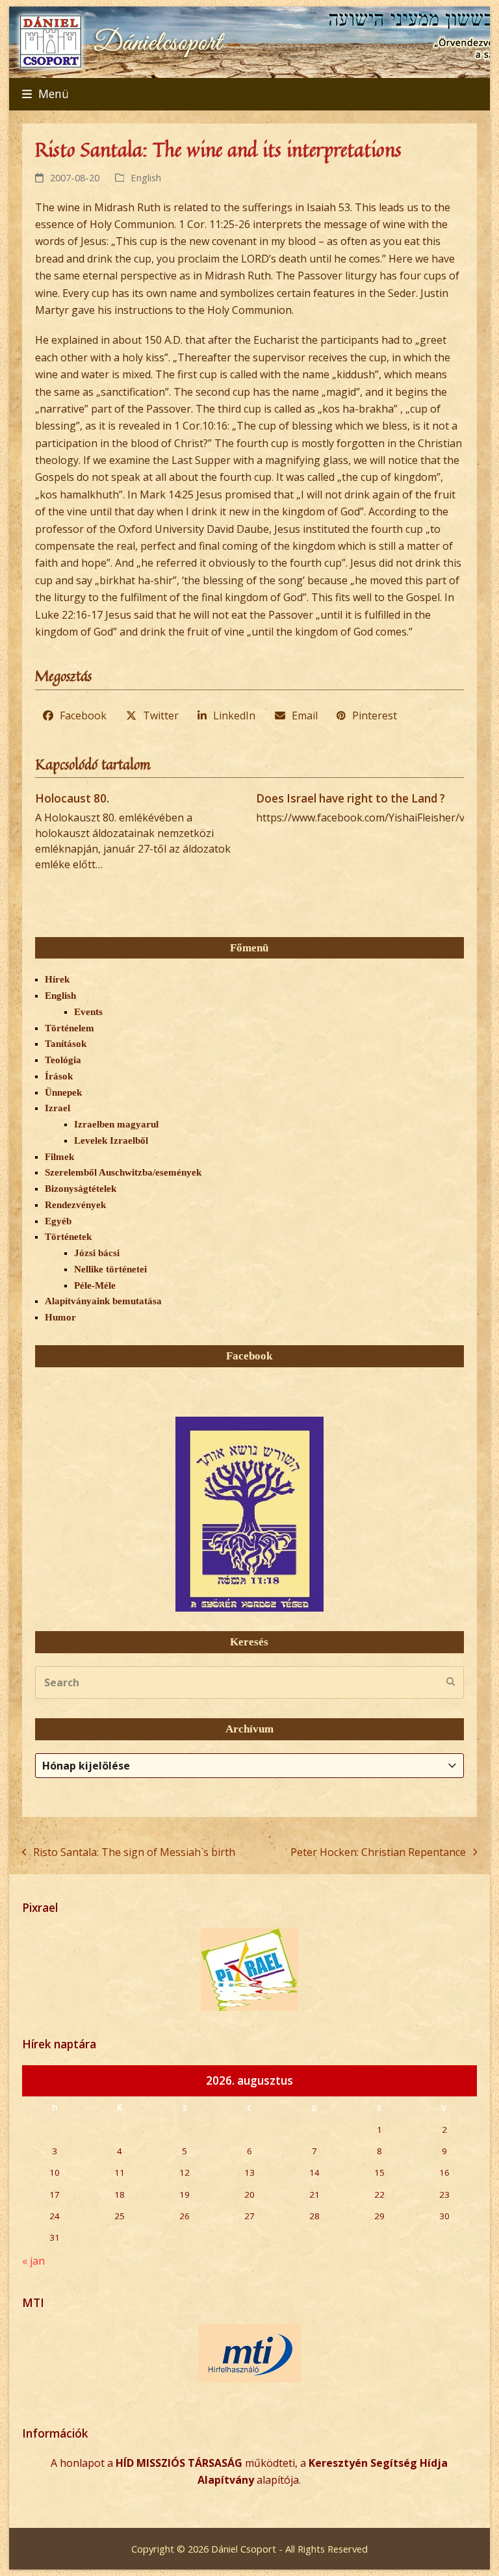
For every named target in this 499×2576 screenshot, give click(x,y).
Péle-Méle (95, 1285)
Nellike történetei (110, 1269)
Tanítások (66, 1044)
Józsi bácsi (97, 1253)
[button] (45, 94)
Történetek (68, 1237)
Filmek (59, 1157)
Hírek (57, 979)
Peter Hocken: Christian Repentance (378, 1853)
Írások (59, 1076)
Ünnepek (63, 1092)
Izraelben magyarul (116, 1124)
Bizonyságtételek (81, 1189)
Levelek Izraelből (111, 1140)
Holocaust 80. (72, 798)
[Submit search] (451, 1682)
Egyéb (58, 1221)
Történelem (70, 1028)
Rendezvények (75, 1205)
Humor (60, 1317)
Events (88, 1012)
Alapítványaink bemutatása (103, 1301)
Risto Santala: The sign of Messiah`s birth (129, 1853)
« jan (33, 2261)
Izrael (58, 1108)
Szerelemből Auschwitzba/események (123, 1172)
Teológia (63, 1060)
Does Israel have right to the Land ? (351, 798)
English (146, 177)
